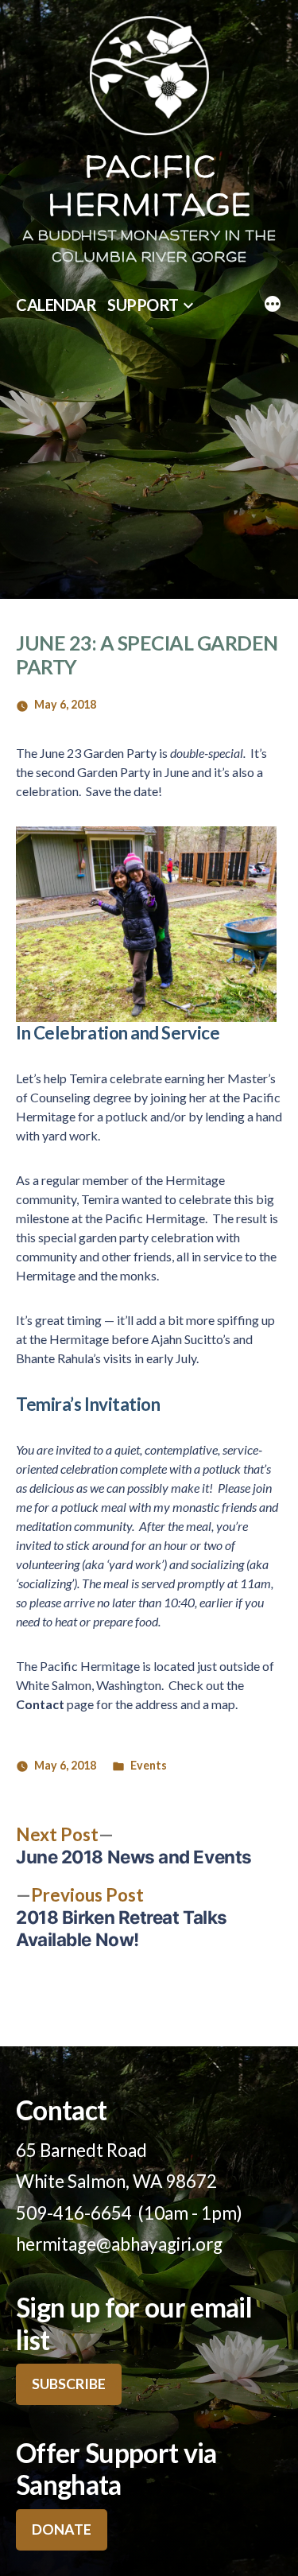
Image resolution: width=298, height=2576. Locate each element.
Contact (40, 1704)
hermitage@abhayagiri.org (119, 2244)
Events (149, 1765)
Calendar (56, 305)
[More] (273, 305)
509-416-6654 (74, 2213)
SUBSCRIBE (69, 2384)
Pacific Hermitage (149, 188)
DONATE (62, 2529)
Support (143, 305)
